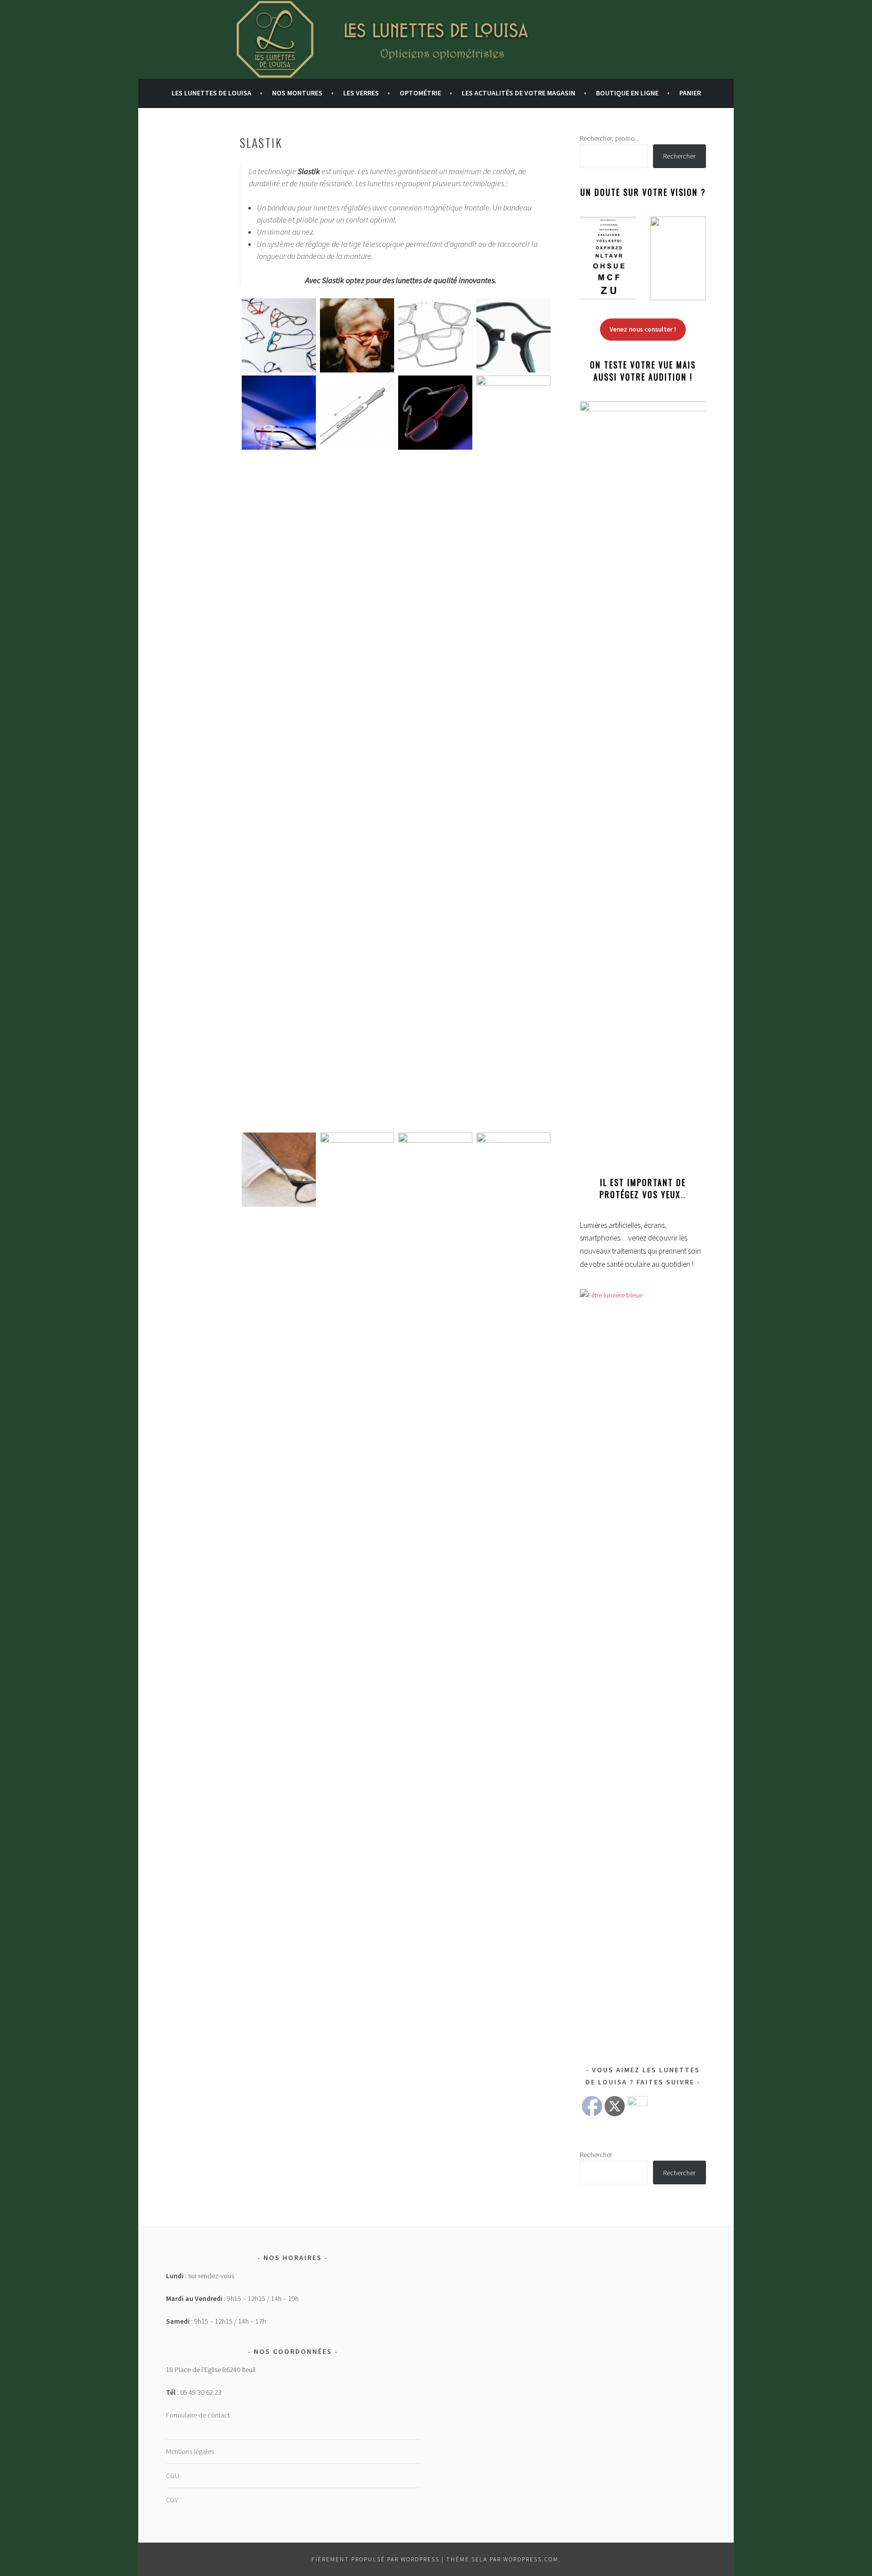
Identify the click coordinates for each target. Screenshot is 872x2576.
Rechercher (679, 156)
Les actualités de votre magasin (519, 93)
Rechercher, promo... (610, 138)
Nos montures (297, 93)
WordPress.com (531, 2559)
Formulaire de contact (198, 2415)
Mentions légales (190, 2451)
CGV (172, 2500)
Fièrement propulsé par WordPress (375, 2559)
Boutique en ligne (627, 93)
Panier (690, 93)
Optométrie (420, 93)
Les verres (361, 93)
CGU (173, 2476)
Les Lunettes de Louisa (211, 93)
